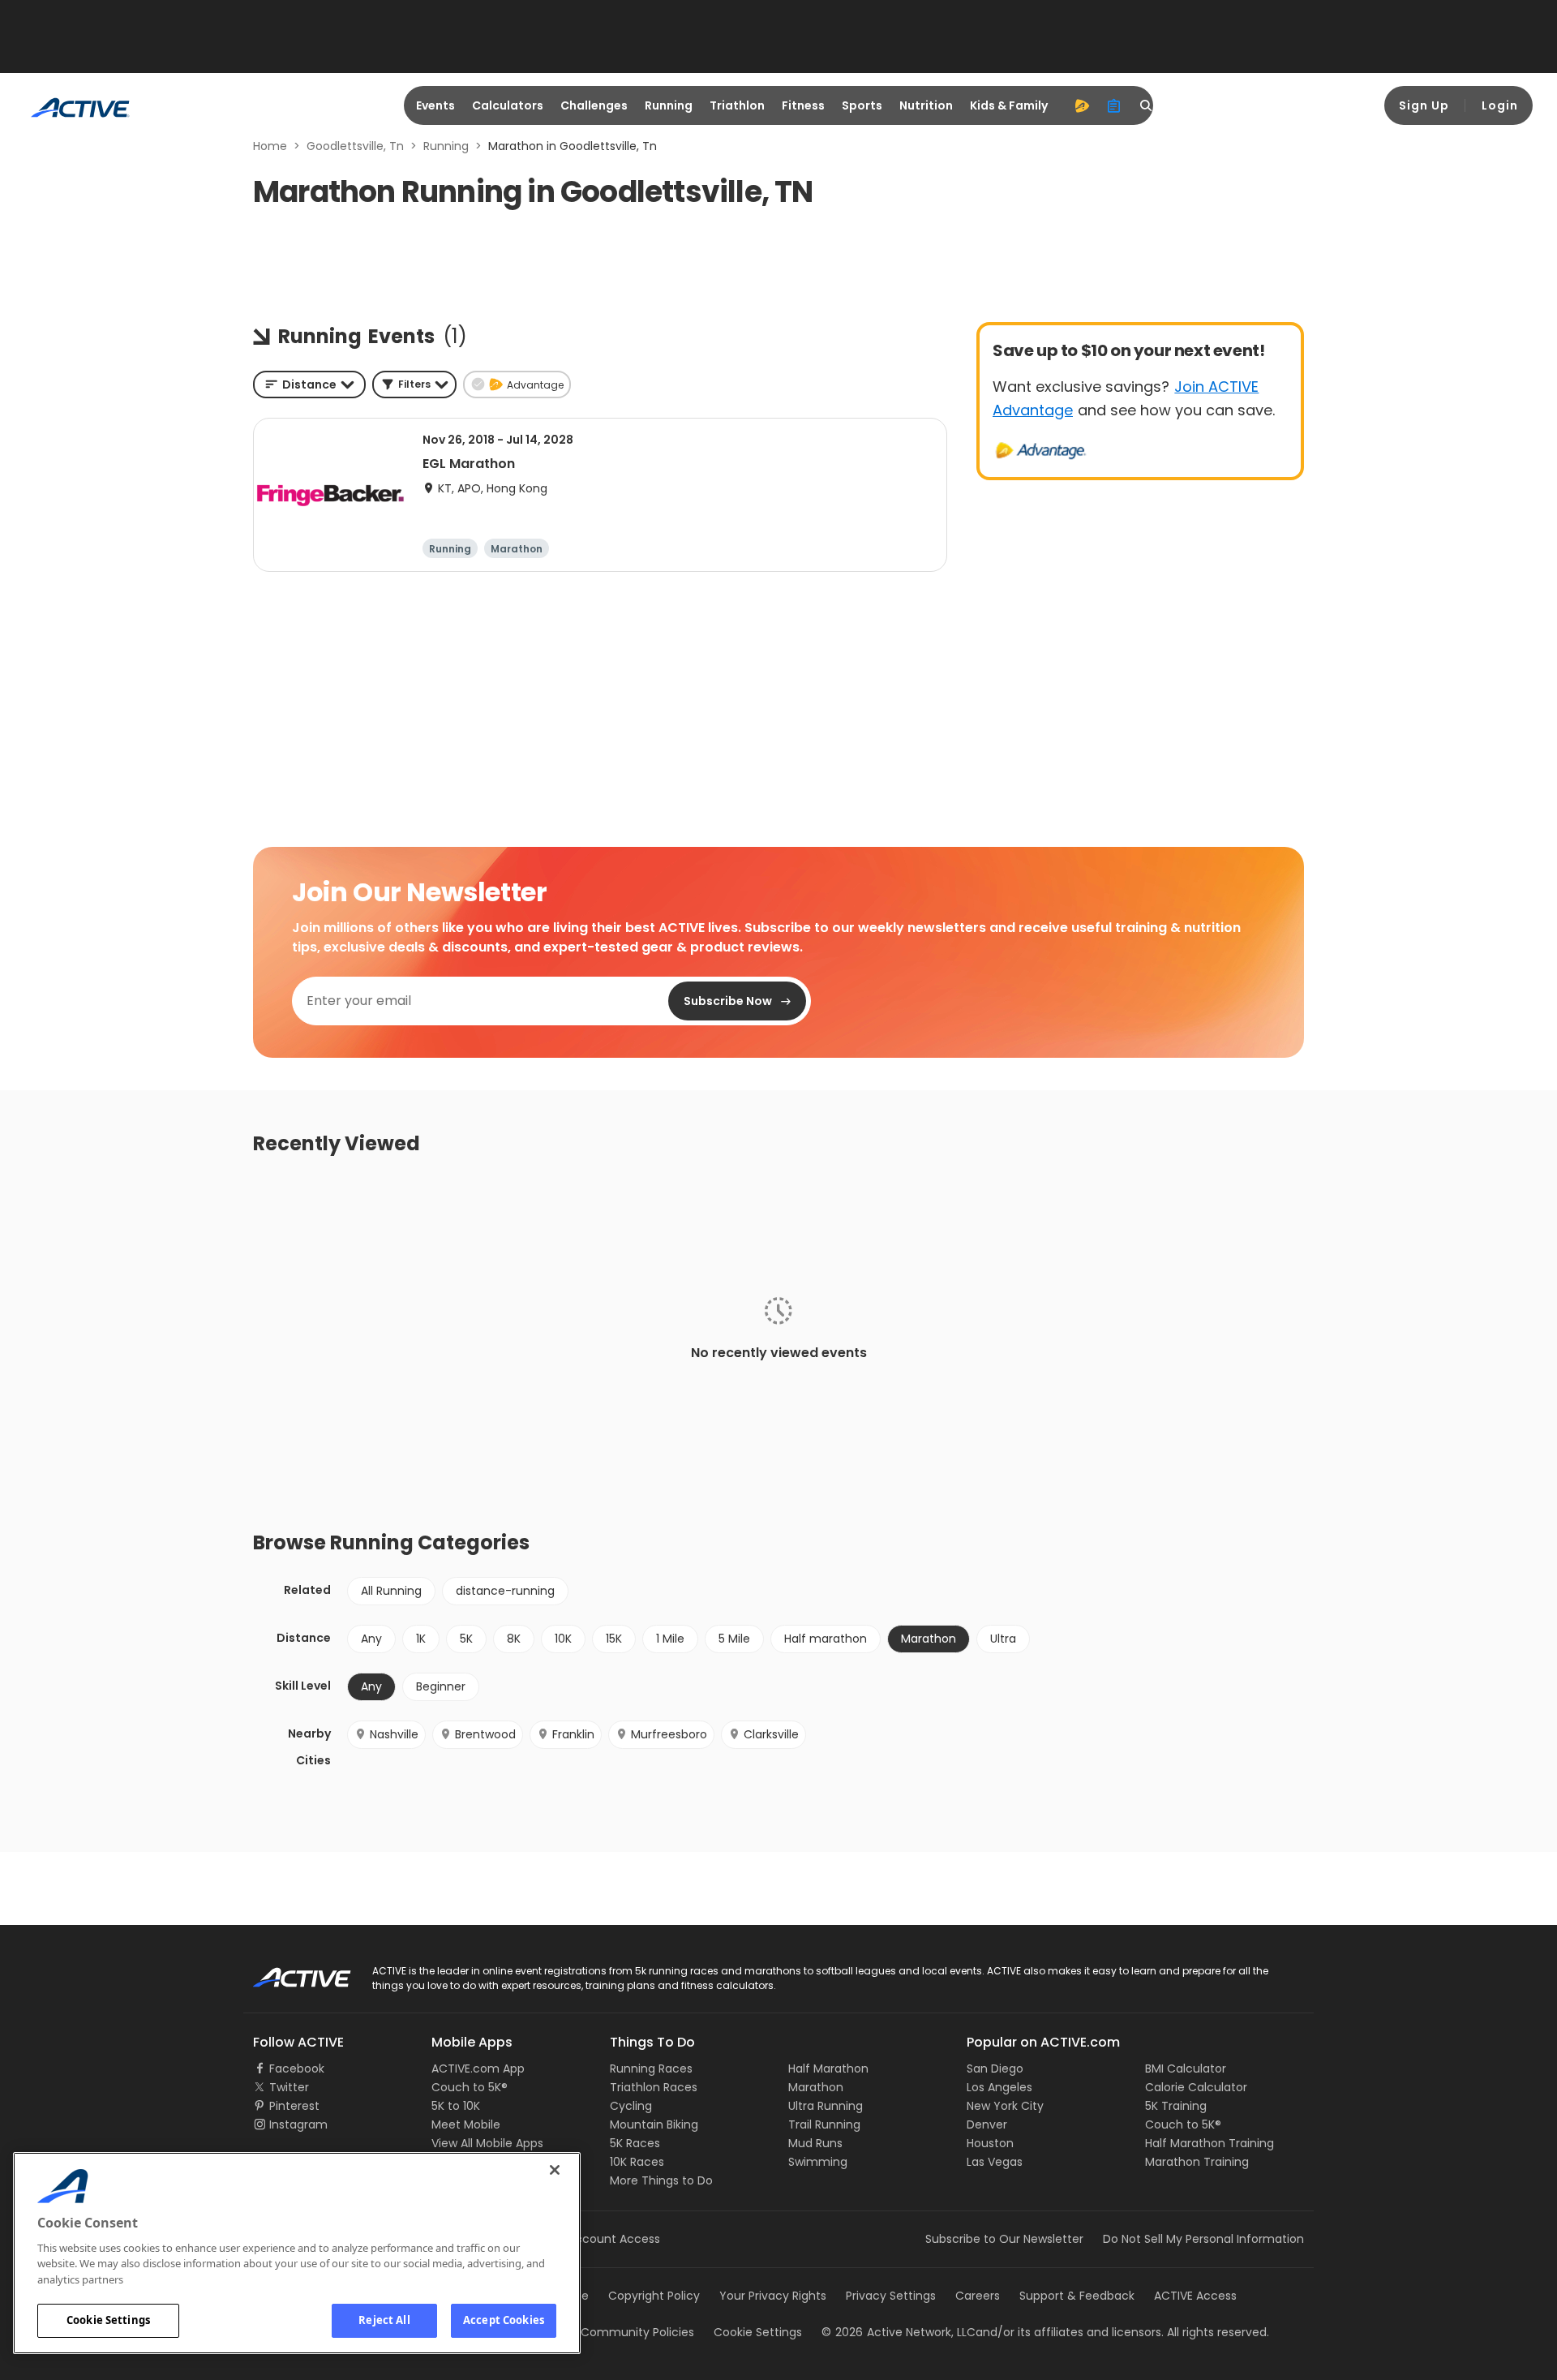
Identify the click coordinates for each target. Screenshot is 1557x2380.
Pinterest (294, 2106)
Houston (990, 2143)
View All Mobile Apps (487, 2143)
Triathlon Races (654, 2087)
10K (563, 1639)
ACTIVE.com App (478, 2069)
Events (435, 105)
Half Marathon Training (1210, 2143)
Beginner (441, 1686)
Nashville (394, 1734)
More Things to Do (661, 2180)
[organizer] (1114, 105)
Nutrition (926, 105)
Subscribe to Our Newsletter (1004, 2239)
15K (614, 1639)
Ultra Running (826, 2106)
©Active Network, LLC (899, 2332)
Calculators (508, 105)
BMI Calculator (1186, 2069)
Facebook (297, 2069)
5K (466, 1639)
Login (1500, 105)
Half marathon (826, 1639)
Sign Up (1424, 105)
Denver (987, 2124)
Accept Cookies (504, 2320)
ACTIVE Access (1195, 2296)
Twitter (289, 2087)
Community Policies (637, 2332)
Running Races (651, 2069)
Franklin (573, 1734)
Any (371, 1639)
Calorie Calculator (1196, 2087)
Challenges (594, 105)
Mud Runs (815, 2143)
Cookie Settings (108, 2320)
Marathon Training (1197, 2162)
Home (270, 146)
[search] (1147, 105)
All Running (391, 1591)
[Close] (555, 2170)
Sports (862, 105)
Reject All (384, 2320)
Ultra (1003, 1639)
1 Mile (670, 1639)
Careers (978, 2296)
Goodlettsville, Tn (355, 146)
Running (669, 105)
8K (514, 1639)
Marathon (816, 2087)
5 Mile (734, 1639)
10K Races (637, 2162)
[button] (414, 384)
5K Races (635, 2143)
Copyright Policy (654, 2296)
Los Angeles (999, 2087)
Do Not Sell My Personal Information (1203, 2239)
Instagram (298, 2124)
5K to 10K (456, 2106)
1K (421, 1639)
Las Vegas (995, 2162)
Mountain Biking (654, 2124)
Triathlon (737, 105)
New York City (1005, 2106)
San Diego (995, 2069)
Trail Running (824, 2124)
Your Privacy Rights (773, 2296)
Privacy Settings (891, 2296)
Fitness (803, 105)
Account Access (614, 2239)
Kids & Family (1009, 105)
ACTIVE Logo (287, 1972)
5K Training (1176, 2106)
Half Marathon (828, 2069)
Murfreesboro (669, 1734)
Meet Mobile (466, 2124)
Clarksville (771, 1734)
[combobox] (309, 384)
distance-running (505, 1591)
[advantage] (1082, 105)
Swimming (818, 2162)
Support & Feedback (1077, 2296)
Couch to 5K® (470, 2087)
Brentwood (485, 1734)
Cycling (631, 2106)
